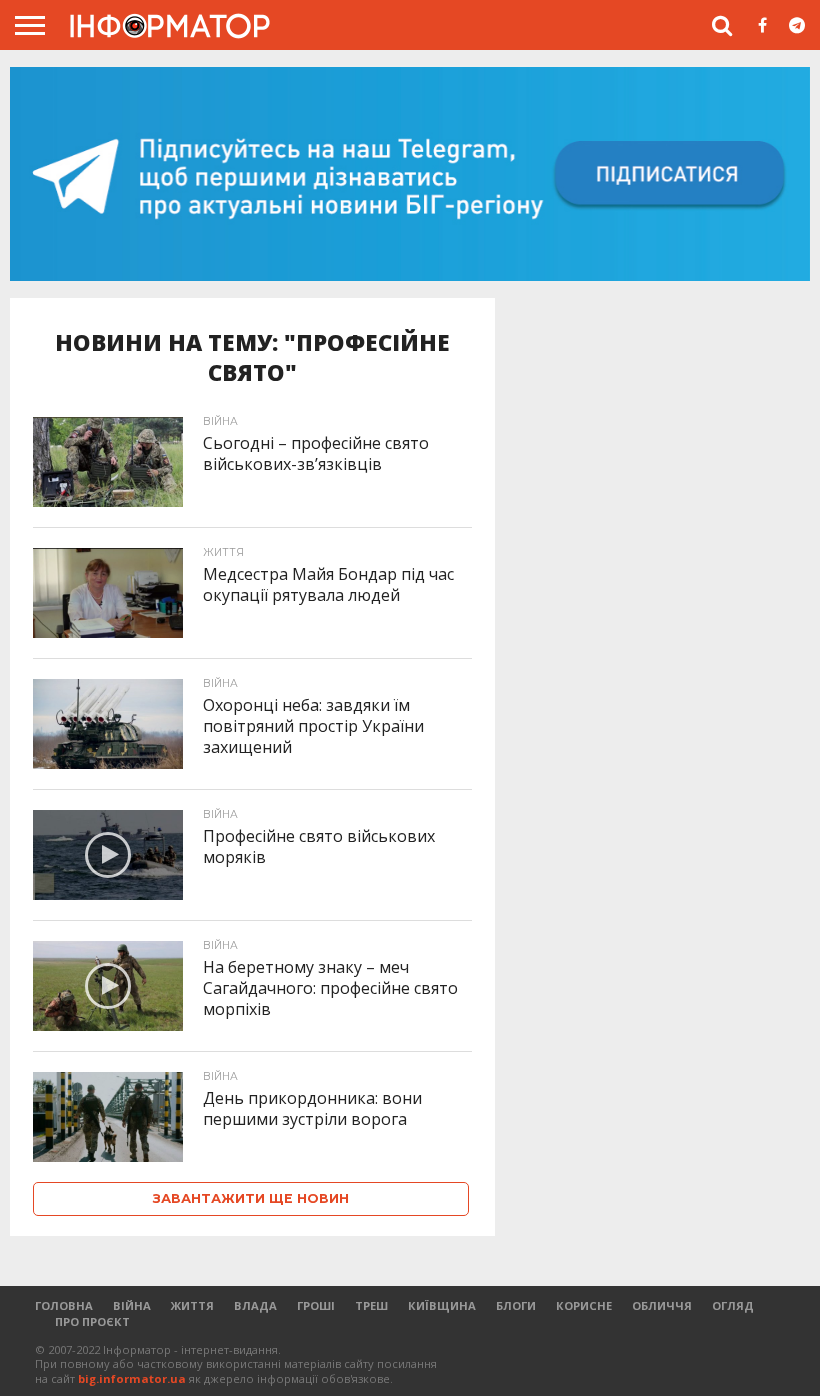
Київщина (442, 1305)
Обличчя (662, 1305)
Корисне (584, 1305)
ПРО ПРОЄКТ (92, 1321)
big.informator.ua (132, 1378)
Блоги (516, 1305)
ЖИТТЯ (192, 1305)
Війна (132, 1305)
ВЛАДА (255, 1305)
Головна (64, 1305)
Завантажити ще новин (251, 1198)
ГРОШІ (316, 1305)
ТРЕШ (371, 1305)
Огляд (733, 1305)
